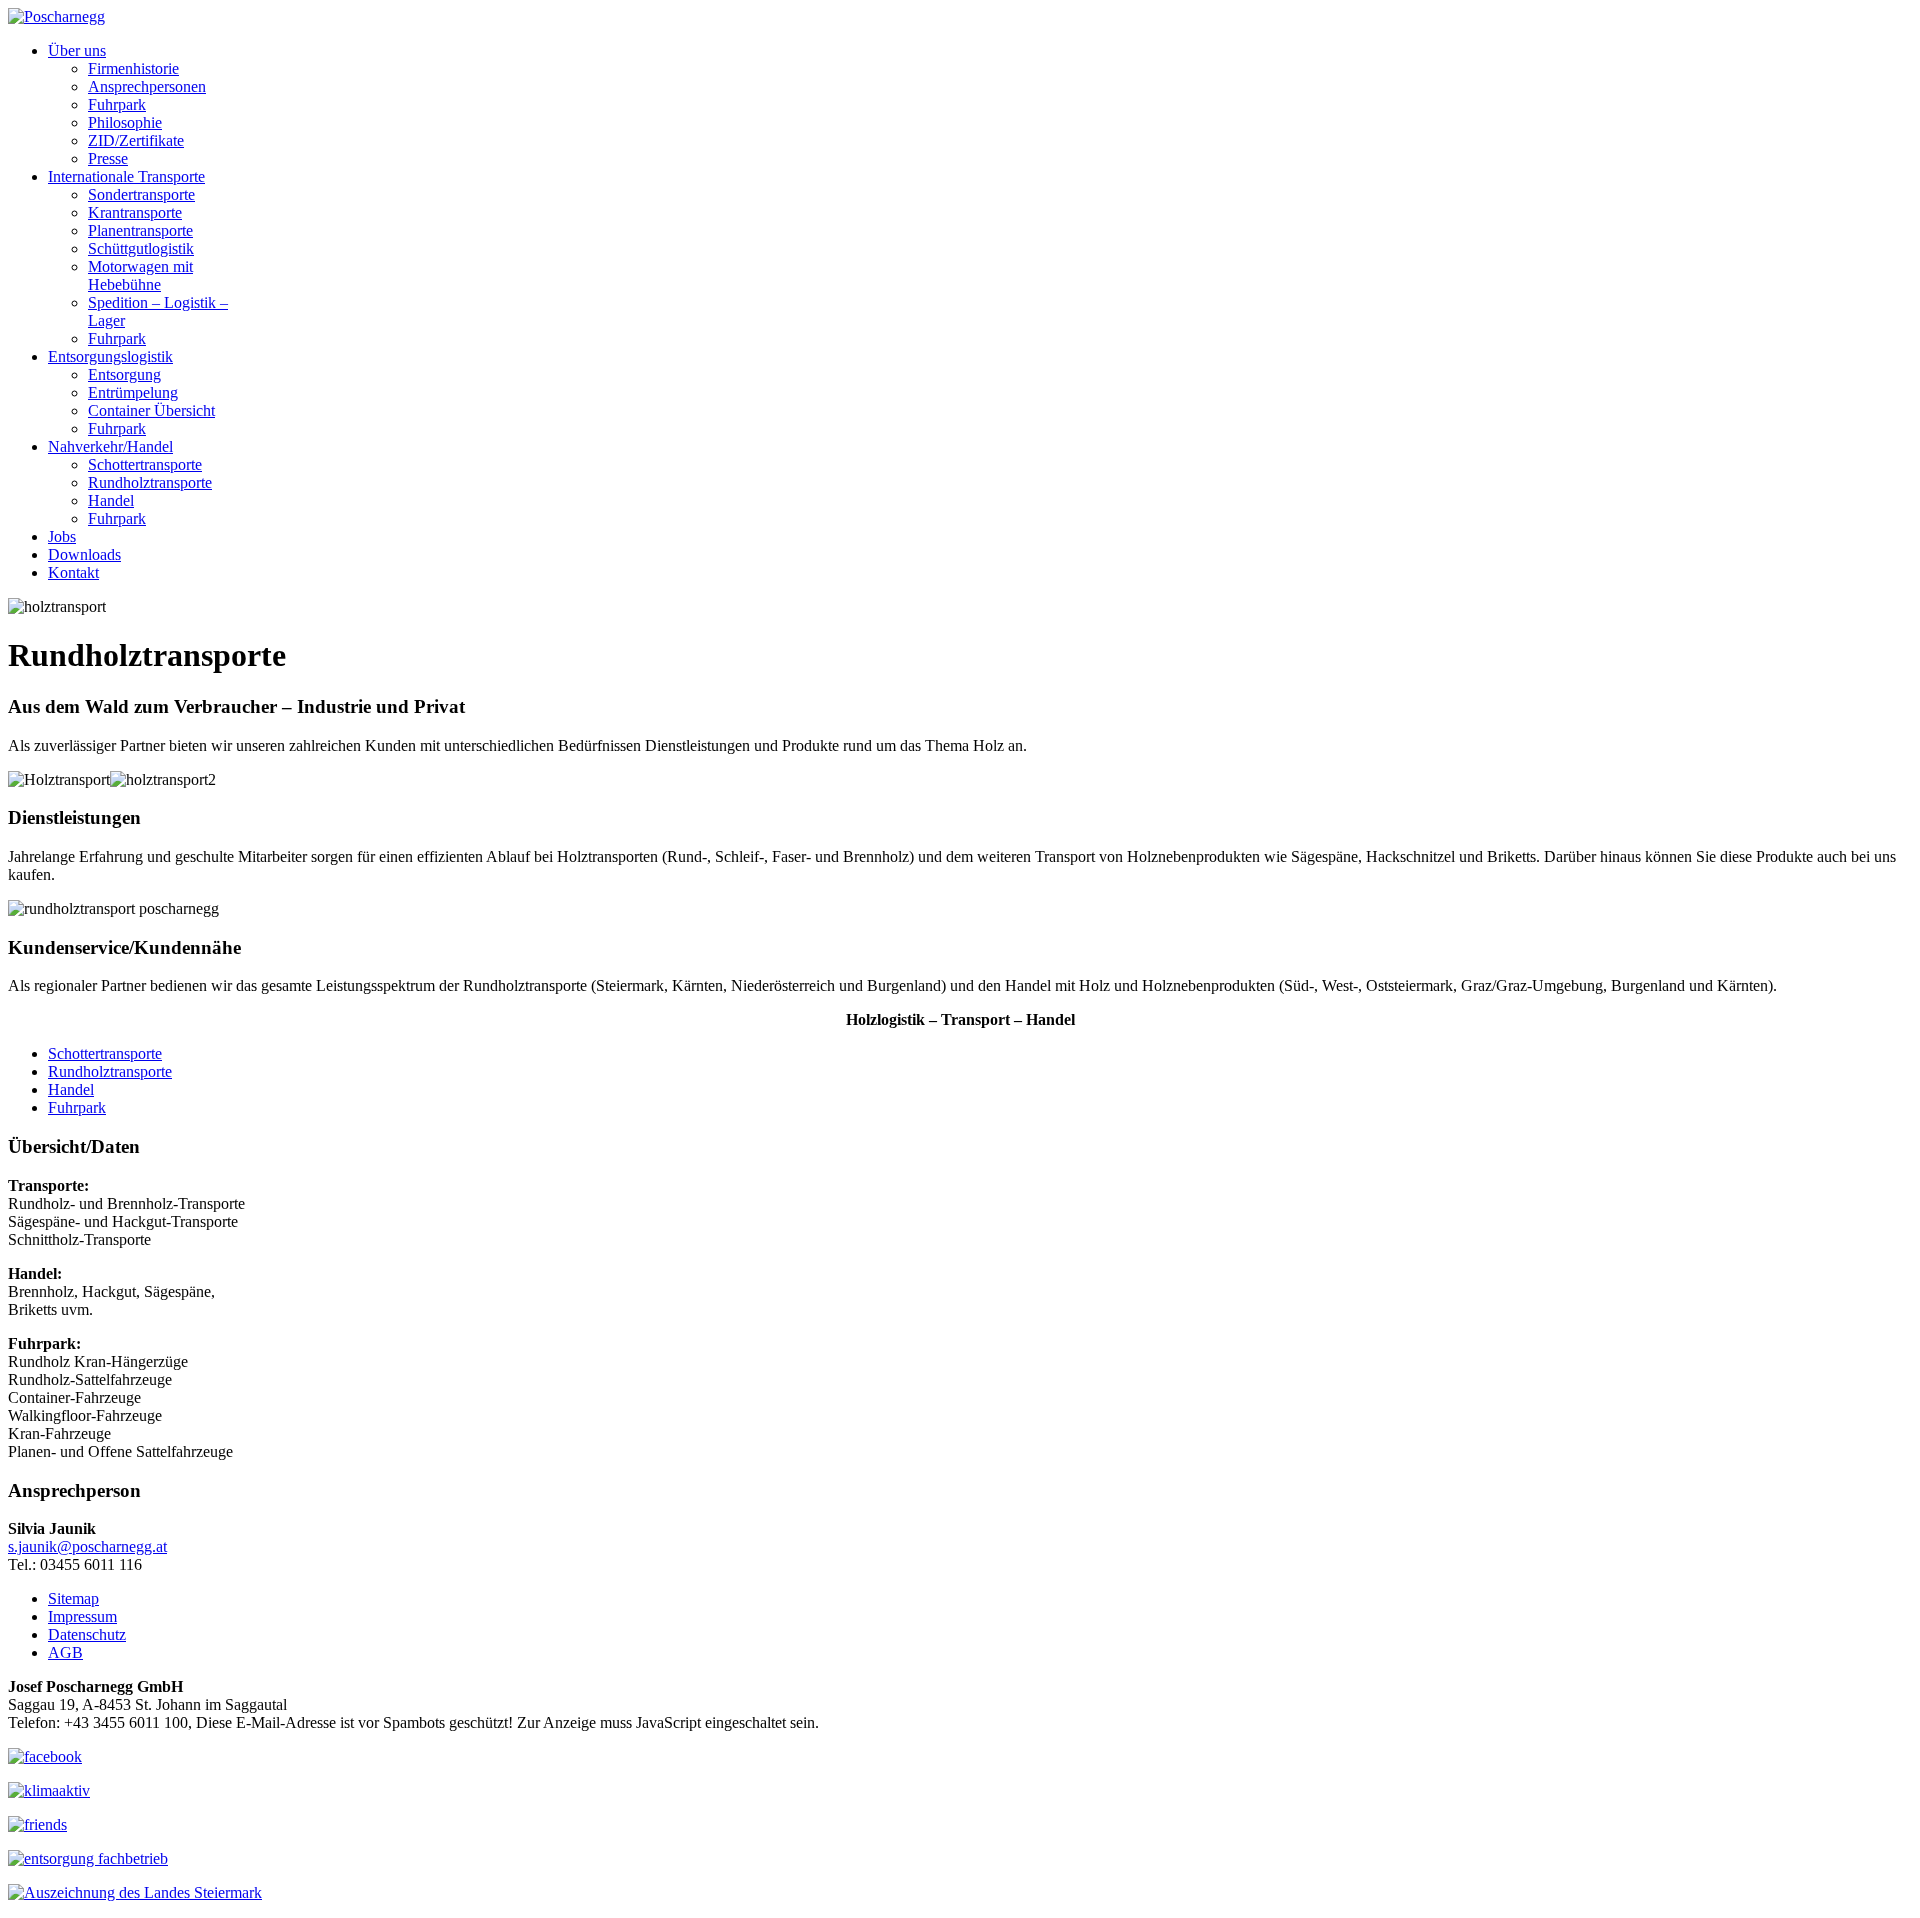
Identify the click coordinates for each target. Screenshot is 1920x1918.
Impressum (82, 1616)
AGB (65, 1652)
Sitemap (73, 1598)
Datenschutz (87, 1634)
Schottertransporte (105, 1053)
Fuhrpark (77, 1107)
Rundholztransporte (110, 1071)
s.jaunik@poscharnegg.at (87, 1546)
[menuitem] (77, 50)
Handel (71, 1089)
